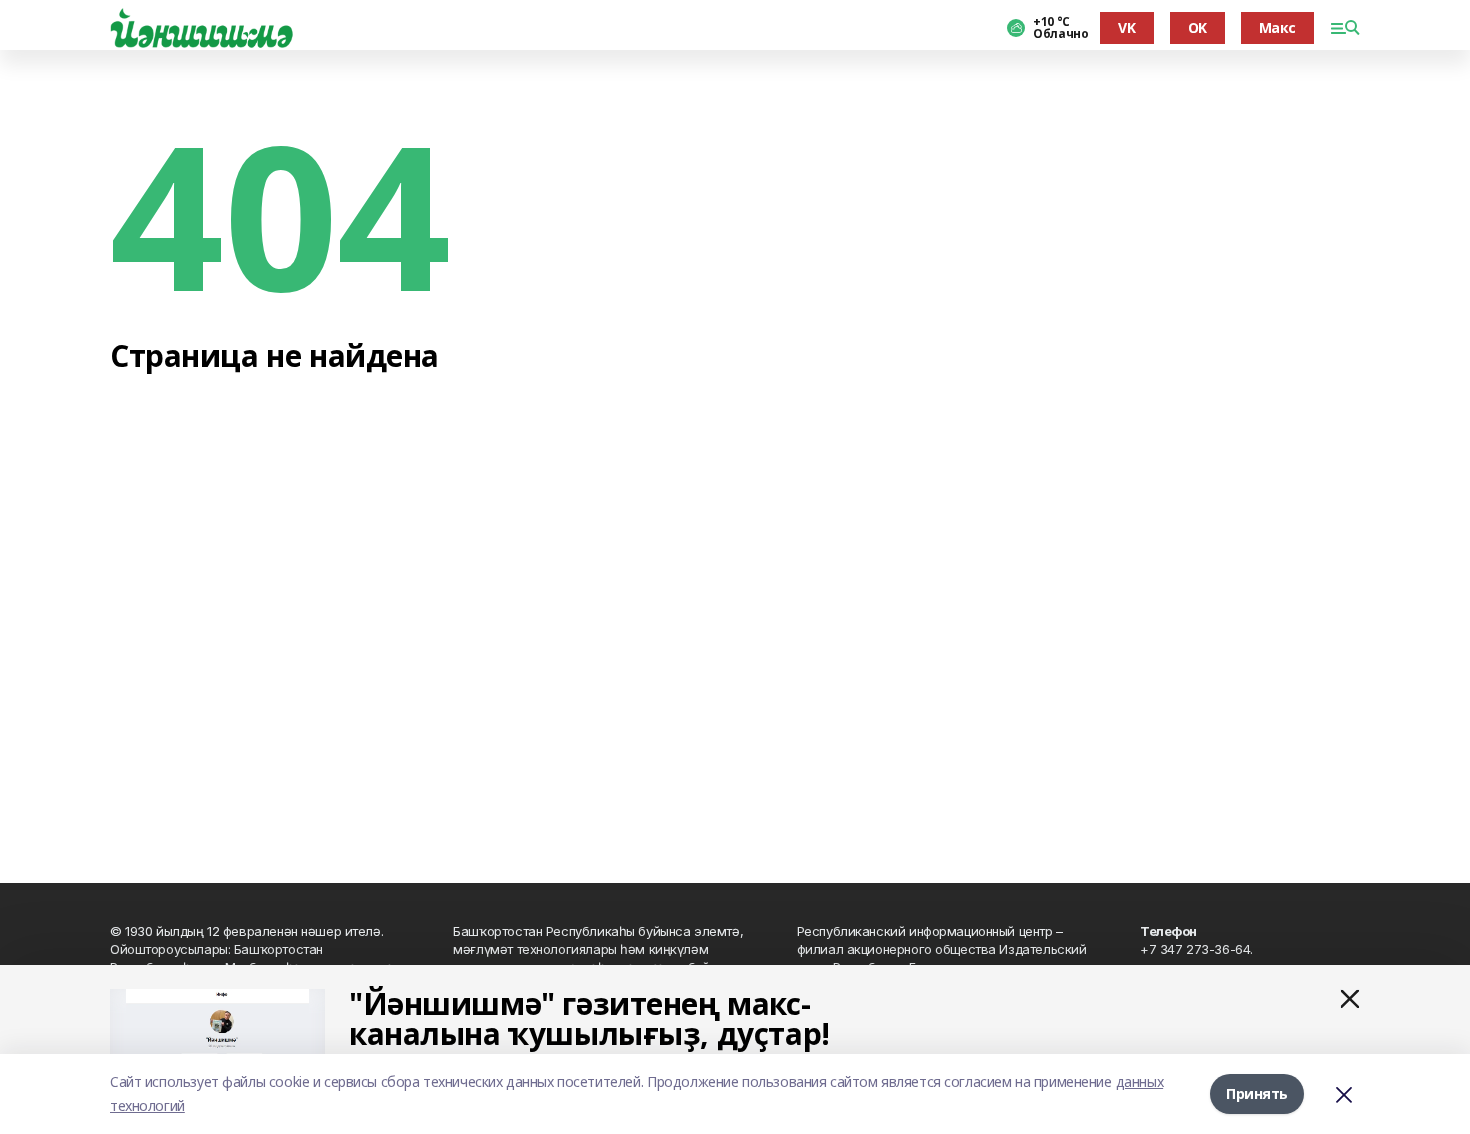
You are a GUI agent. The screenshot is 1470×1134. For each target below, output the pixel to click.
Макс (1277, 27)
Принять (1257, 1093)
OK (1197, 27)
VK (1126, 27)
